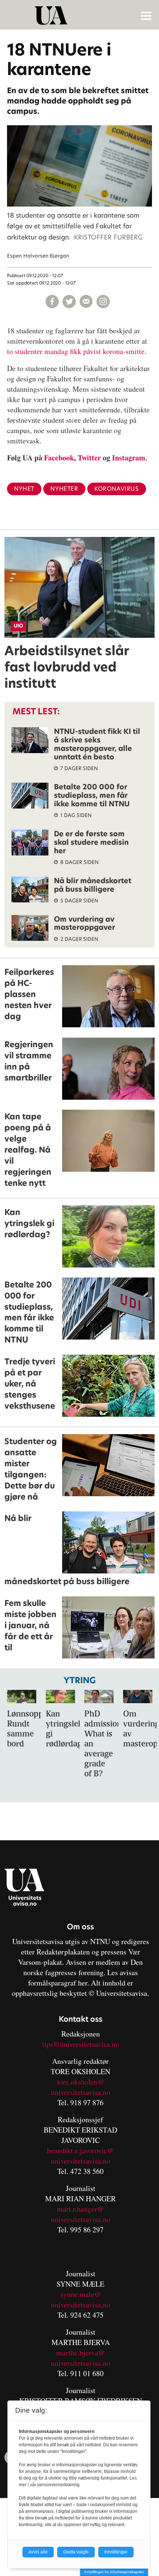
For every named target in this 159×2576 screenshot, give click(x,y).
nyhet (24, 489)
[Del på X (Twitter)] (69, 302)
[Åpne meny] (146, 16)
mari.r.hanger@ (80, 2209)
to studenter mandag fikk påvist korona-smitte (76, 351)
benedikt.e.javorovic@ (80, 2150)
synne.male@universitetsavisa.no (81, 2299)
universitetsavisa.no (81, 2092)
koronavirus (117, 489)
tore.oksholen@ (81, 2082)
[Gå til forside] (80, 16)
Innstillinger (116, 2552)
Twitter (89, 458)
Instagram (129, 458)
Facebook (59, 458)
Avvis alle (38, 2552)
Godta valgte (76, 2552)
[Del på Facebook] (52, 302)
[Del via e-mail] (86, 302)
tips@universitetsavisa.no (81, 2044)
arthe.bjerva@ (84, 2353)
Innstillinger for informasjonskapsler (114, 2572)
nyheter (64, 489)
